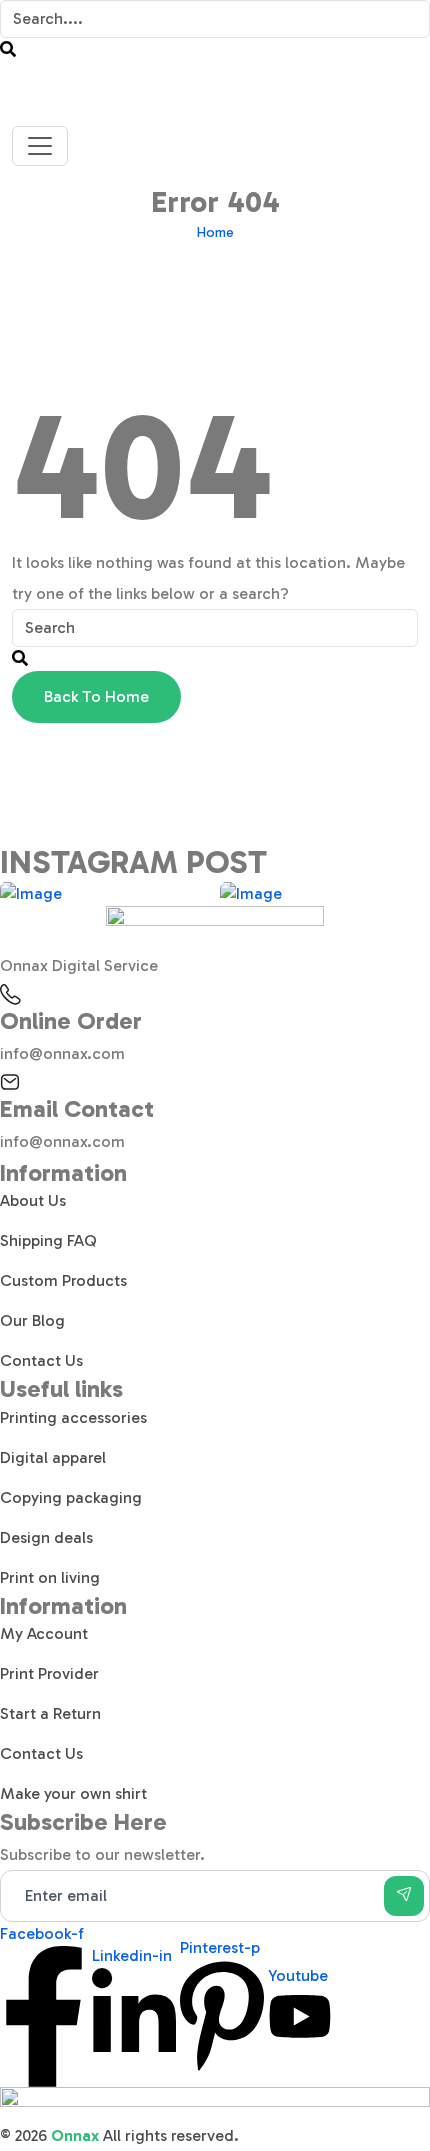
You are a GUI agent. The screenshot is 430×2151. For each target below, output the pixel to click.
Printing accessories (73, 1417)
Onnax (75, 2135)
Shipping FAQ (48, 1240)
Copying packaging (71, 1497)
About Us (33, 1200)
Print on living (50, 1577)
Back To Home (96, 696)
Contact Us (41, 1360)
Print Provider (49, 1673)
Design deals (46, 1537)
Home (215, 232)
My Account (44, 1633)
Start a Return (50, 1713)
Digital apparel (53, 1457)
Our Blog (32, 1320)
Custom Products (63, 1280)
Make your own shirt (73, 1793)
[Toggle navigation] (40, 146)
